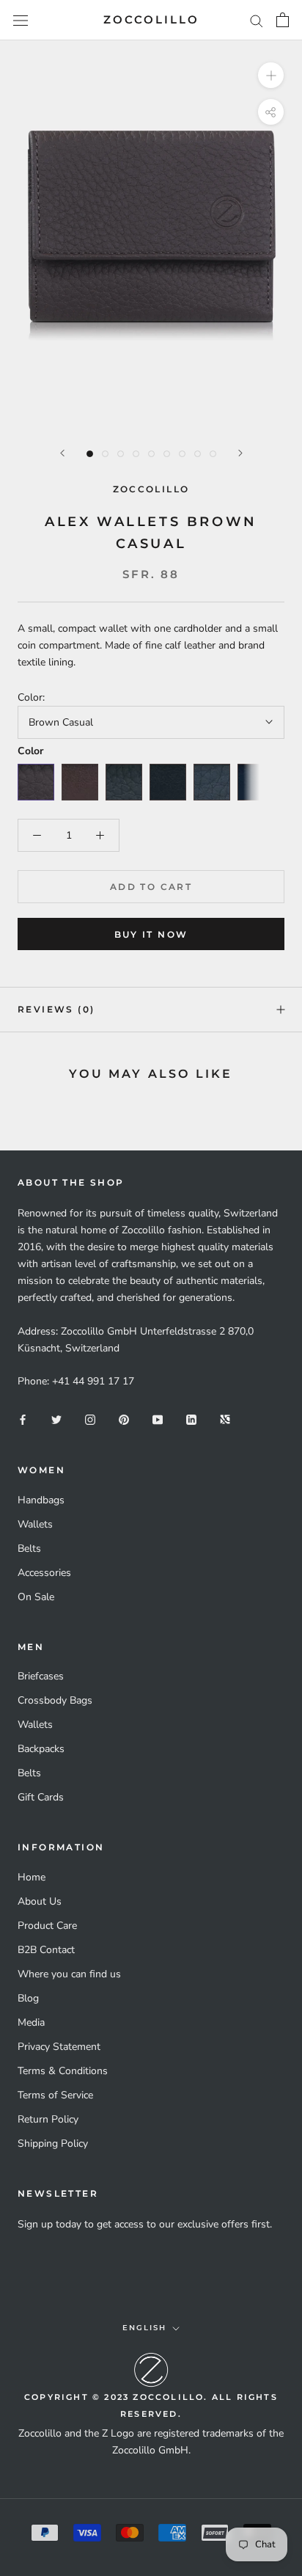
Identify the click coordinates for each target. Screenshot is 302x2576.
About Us (40, 1901)
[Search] (257, 20)
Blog (28, 1998)
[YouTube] (158, 1419)
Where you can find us (69, 1974)
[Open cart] (283, 20)
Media (31, 2022)
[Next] (240, 453)
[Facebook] (23, 1419)
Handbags (41, 1500)
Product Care (47, 1926)
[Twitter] (56, 1419)
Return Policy (48, 2119)
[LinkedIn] (191, 1419)
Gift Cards (41, 1797)
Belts (29, 1548)
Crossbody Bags (55, 1700)
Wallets (35, 1524)
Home (32, 1877)
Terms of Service (55, 2095)
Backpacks (41, 1749)
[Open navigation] (21, 20)
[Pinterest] (124, 1419)
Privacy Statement (59, 2047)
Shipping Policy (53, 2143)
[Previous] (62, 453)
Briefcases (41, 1676)
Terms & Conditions (63, 2071)
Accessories (44, 1573)
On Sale (36, 1597)
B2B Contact (46, 1950)
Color (30, 751)
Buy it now (151, 934)
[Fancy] (225, 1419)
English (144, 2328)
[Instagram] (90, 1419)
